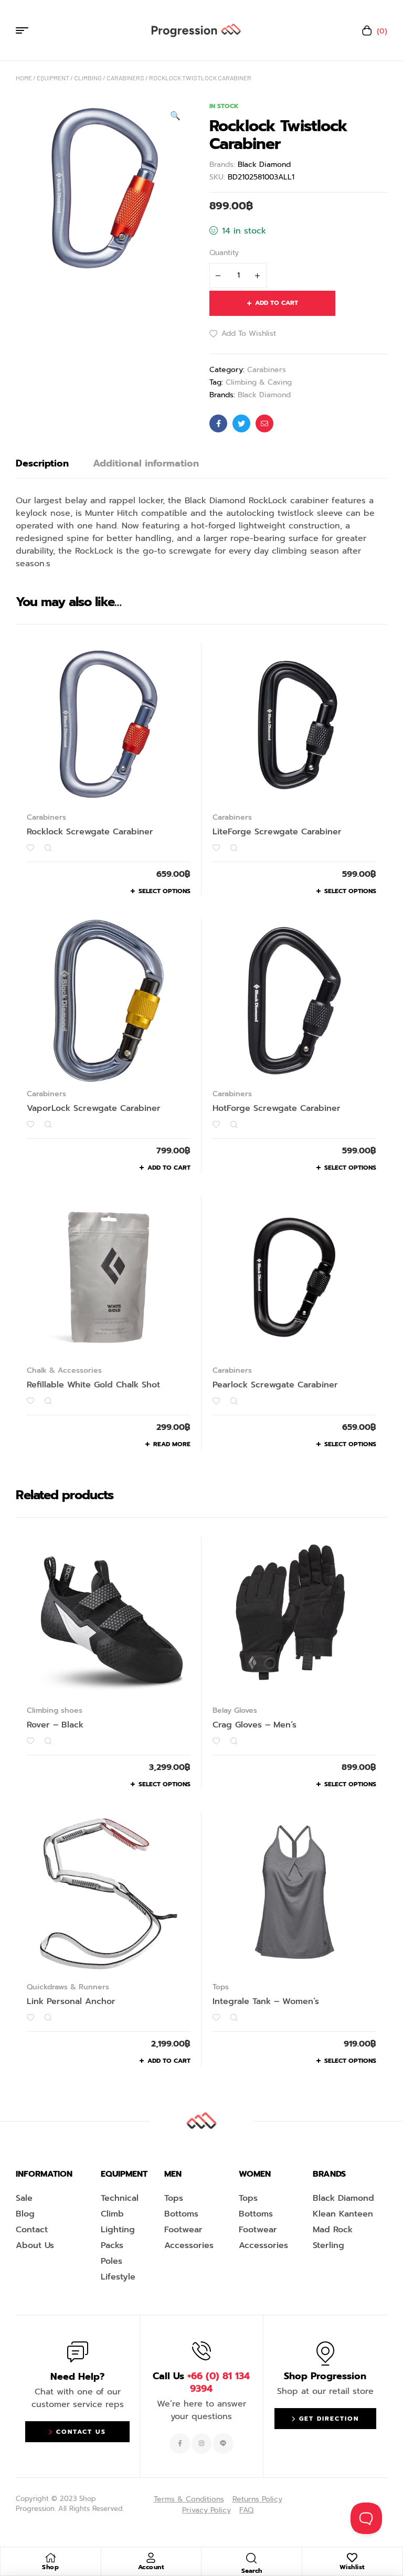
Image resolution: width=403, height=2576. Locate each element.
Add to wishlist (249, 333)
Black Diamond (264, 165)
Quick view (48, 848)
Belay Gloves (235, 1710)
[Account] (151, 2558)
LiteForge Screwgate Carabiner (277, 832)
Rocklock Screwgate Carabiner (90, 832)
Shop (50, 2567)
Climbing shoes (55, 1710)
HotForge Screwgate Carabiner (277, 1108)
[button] (175, 116)
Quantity (224, 253)
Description (42, 463)
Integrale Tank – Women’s (266, 2001)
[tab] (42, 463)
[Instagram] (201, 2443)
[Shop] (50, 2558)
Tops (221, 1987)
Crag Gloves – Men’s (254, 1725)
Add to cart (277, 303)
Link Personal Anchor (71, 2001)
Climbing (88, 78)
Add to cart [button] (169, 1168)
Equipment (53, 78)
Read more (172, 1444)
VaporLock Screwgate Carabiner (94, 1108)
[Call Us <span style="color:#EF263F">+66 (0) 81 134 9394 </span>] (201, 2351)
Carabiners (125, 78)
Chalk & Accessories (64, 1370)
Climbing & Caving (259, 382)
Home (24, 78)
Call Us (201, 2382)
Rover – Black (55, 1725)
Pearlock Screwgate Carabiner (275, 1385)
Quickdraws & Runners (68, 1987)
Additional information (146, 463)
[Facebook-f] (179, 2443)
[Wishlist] (352, 2558)
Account (151, 2567)
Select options (165, 891)
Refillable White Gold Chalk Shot (93, 1385)
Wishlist (352, 2567)
